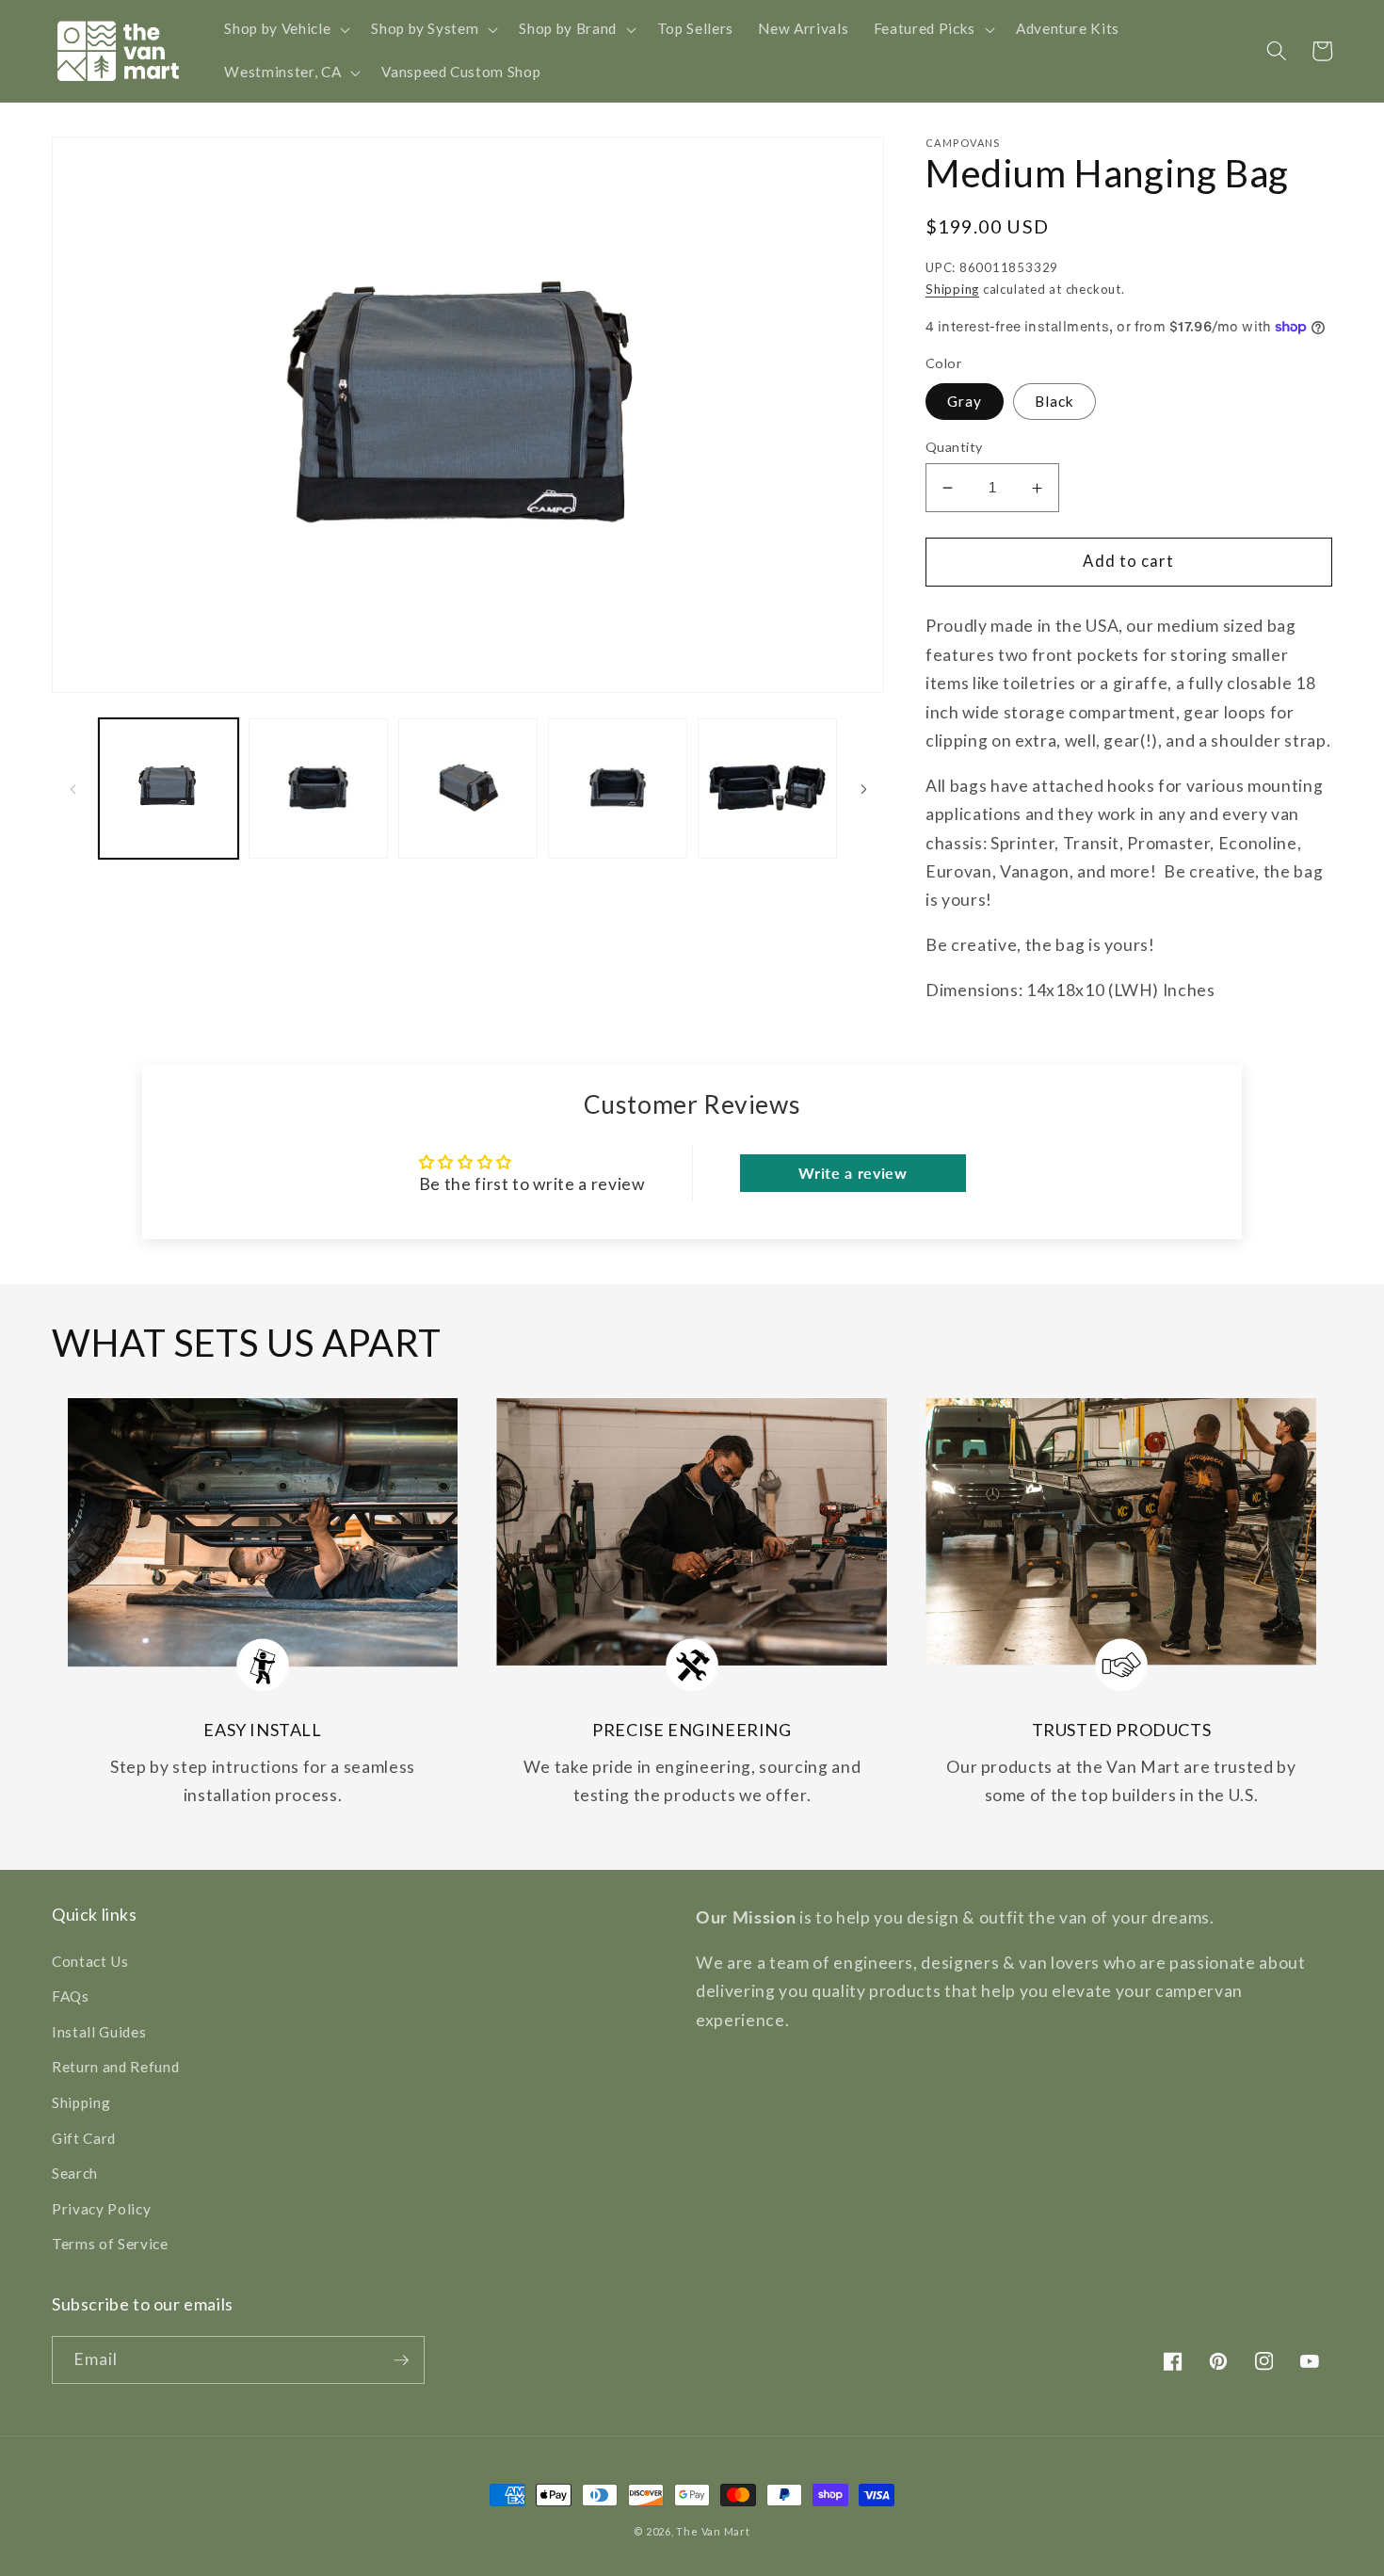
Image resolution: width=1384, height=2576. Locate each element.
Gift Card (84, 2138)
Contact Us (90, 1961)
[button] (285, 29)
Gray (965, 401)
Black (1055, 401)
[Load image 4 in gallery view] (618, 789)
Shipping (952, 289)
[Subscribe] (401, 2360)
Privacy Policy (101, 2209)
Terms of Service (110, 2244)
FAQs (71, 1996)
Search (75, 2173)
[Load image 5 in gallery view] (767, 789)
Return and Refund (115, 2067)
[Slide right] (863, 789)
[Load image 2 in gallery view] (318, 789)
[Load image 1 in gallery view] (169, 789)
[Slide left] (72, 789)
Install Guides (99, 2032)
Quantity (954, 447)
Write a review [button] (853, 1173)
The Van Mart (713, 2531)
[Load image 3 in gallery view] (468, 789)
